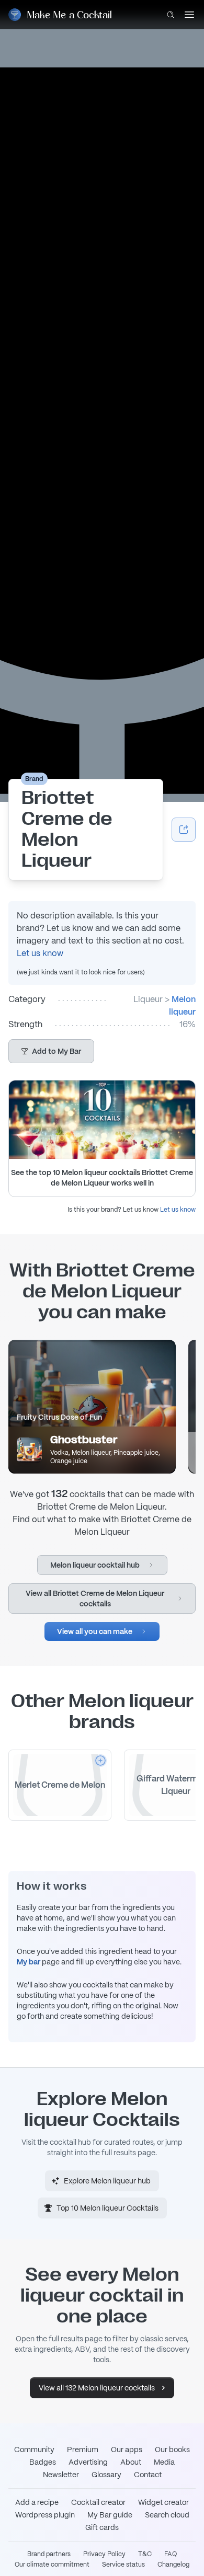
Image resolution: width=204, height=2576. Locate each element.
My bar (29, 1962)
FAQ (171, 2554)
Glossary (106, 2475)
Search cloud (167, 2515)
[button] (51, 1051)
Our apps (127, 2449)
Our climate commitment (52, 2564)
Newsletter (61, 2475)
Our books (172, 2449)
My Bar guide (110, 2515)
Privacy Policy (104, 2554)
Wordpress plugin (45, 2515)
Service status (123, 2564)
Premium (83, 2449)
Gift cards (102, 2527)
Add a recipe (37, 2502)
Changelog (173, 2564)
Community (34, 2449)
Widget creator (163, 2502)
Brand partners (49, 2554)
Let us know (40, 953)
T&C (145, 2554)
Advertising (88, 2462)
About (131, 2462)
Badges (43, 2462)
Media (164, 2462)
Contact (148, 2475)
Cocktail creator (98, 2502)
